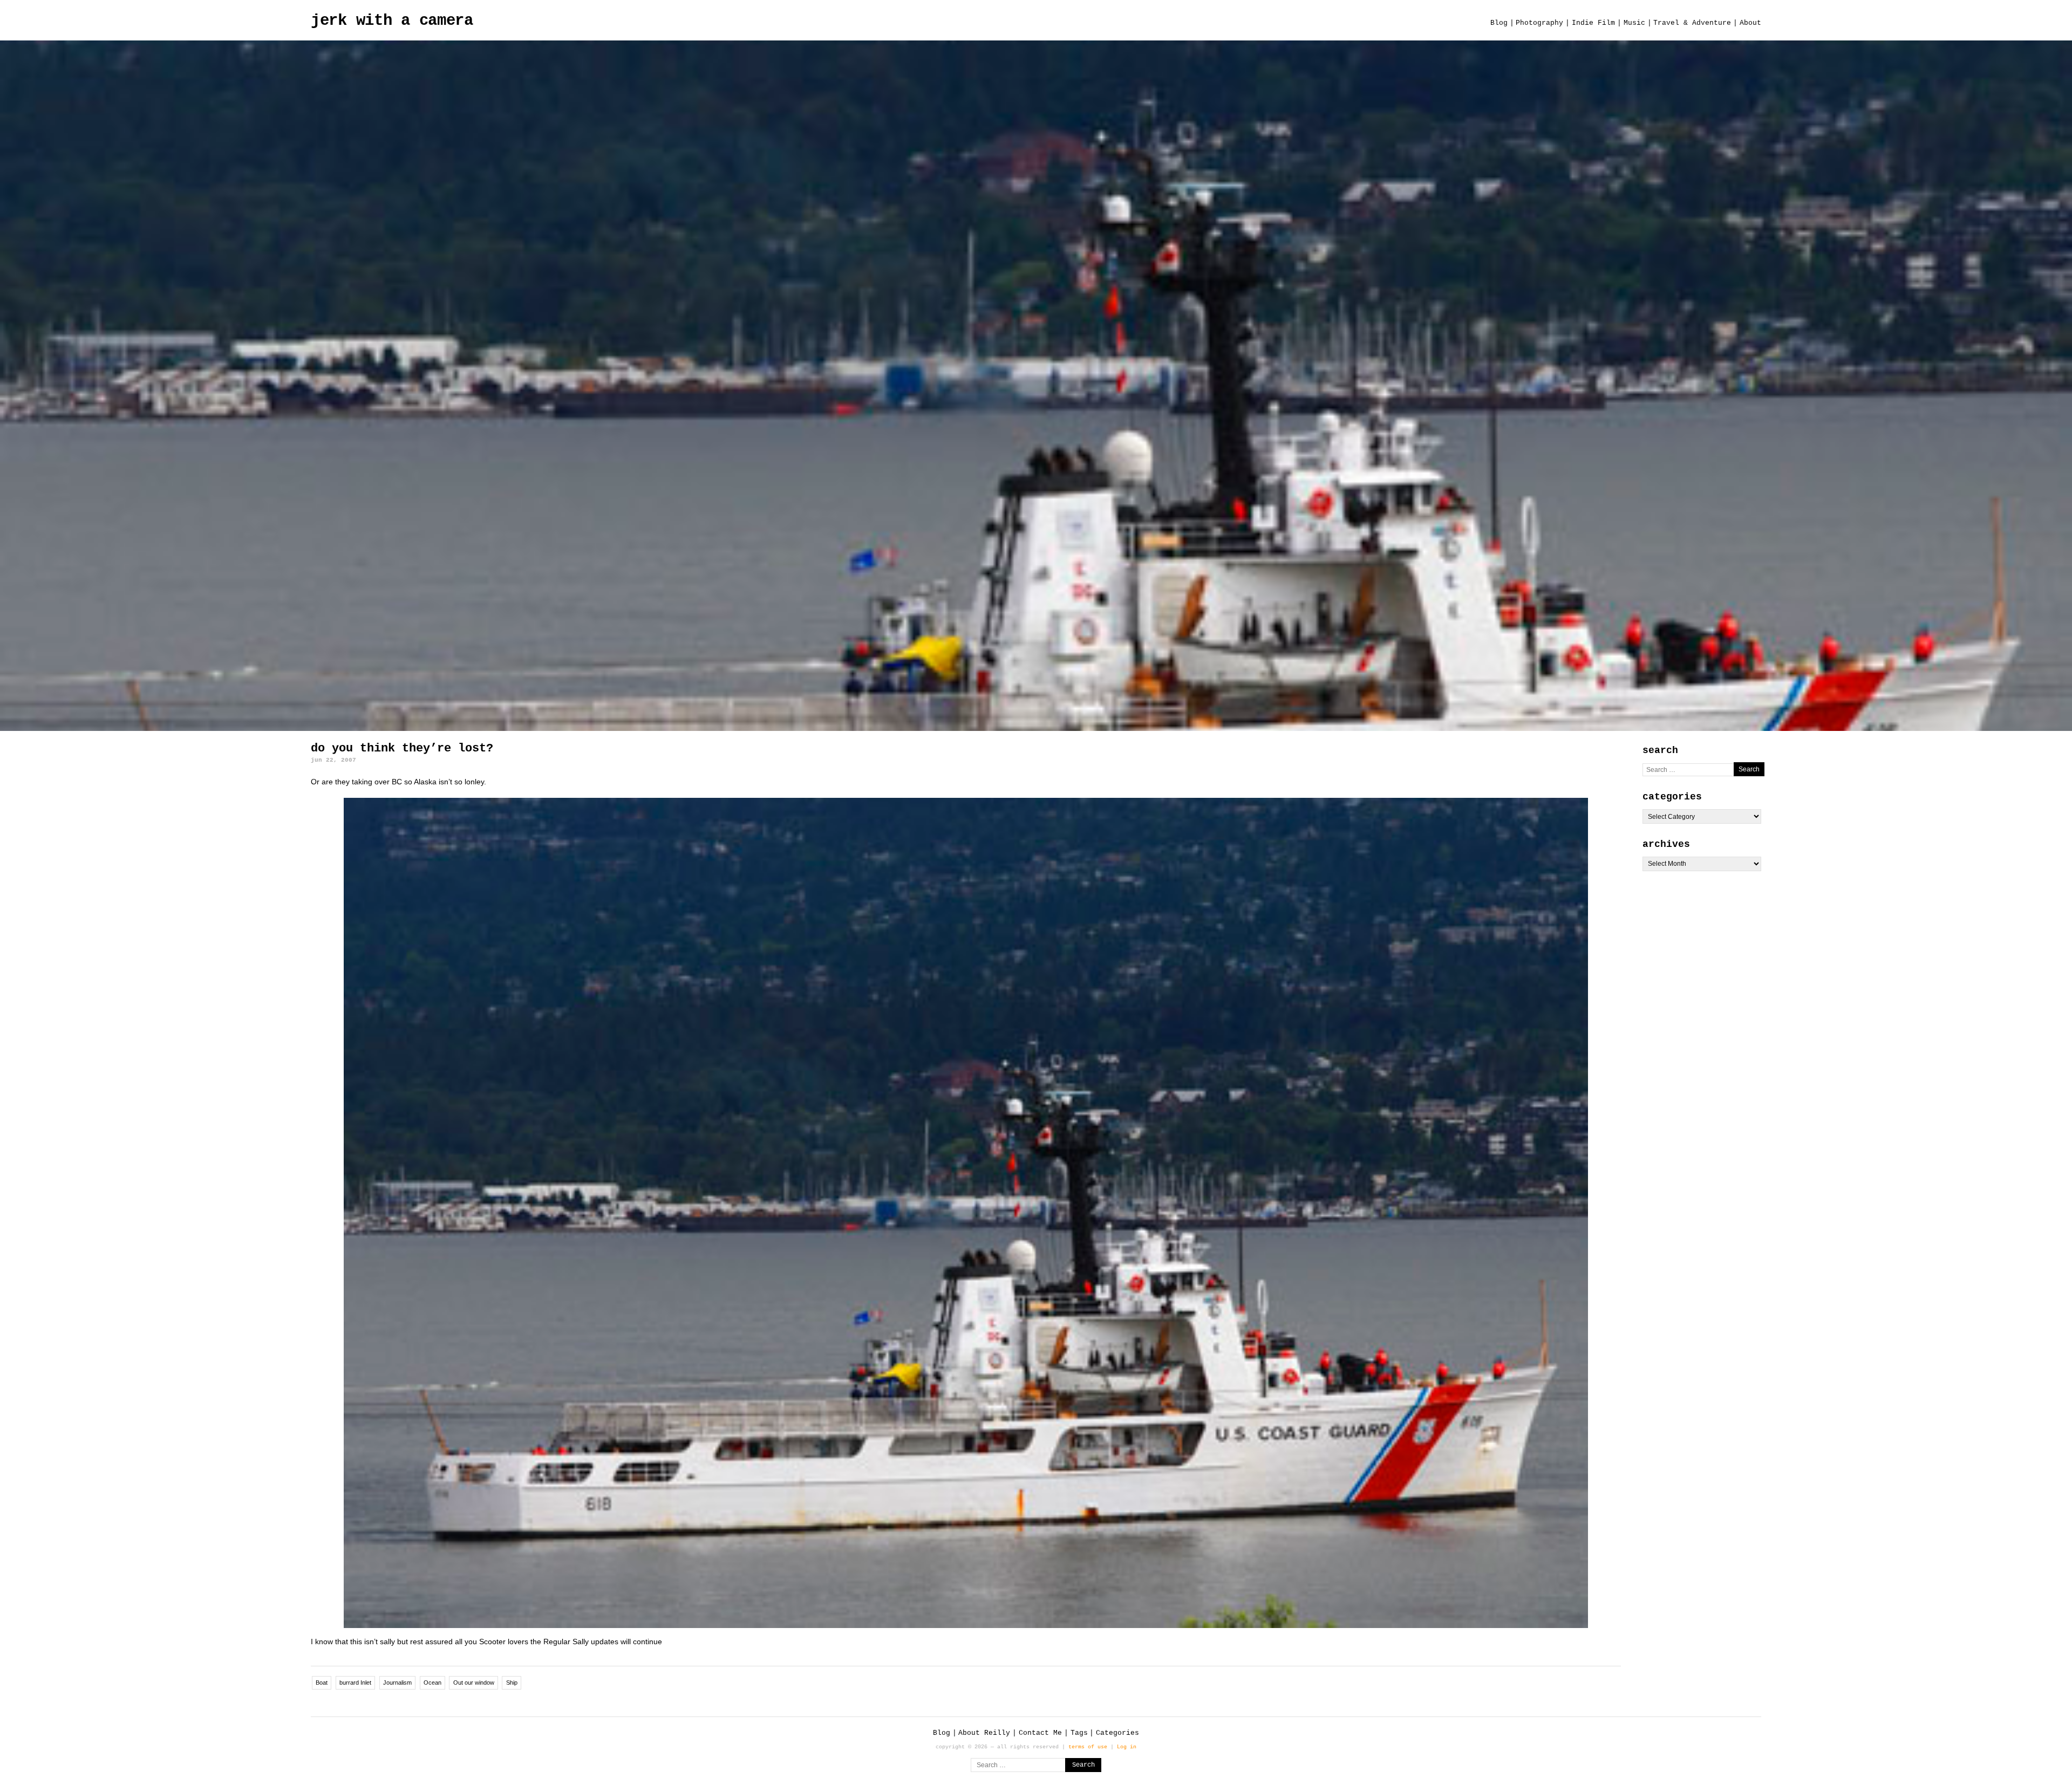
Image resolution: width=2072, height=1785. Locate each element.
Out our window (474, 1683)
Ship (512, 1683)
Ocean (432, 1683)
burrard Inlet (355, 1683)
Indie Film (1593, 23)
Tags (1079, 1733)
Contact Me (1040, 1733)
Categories (1117, 1733)
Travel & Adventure (1692, 23)
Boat (322, 1683)
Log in (1127, 1747)
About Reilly (984, 1733)
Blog (1499, 23)
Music (1634, 23)
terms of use (1088, 1747)
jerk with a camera (392, 21)
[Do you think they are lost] (966, 1213)
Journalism (397, 1683)
